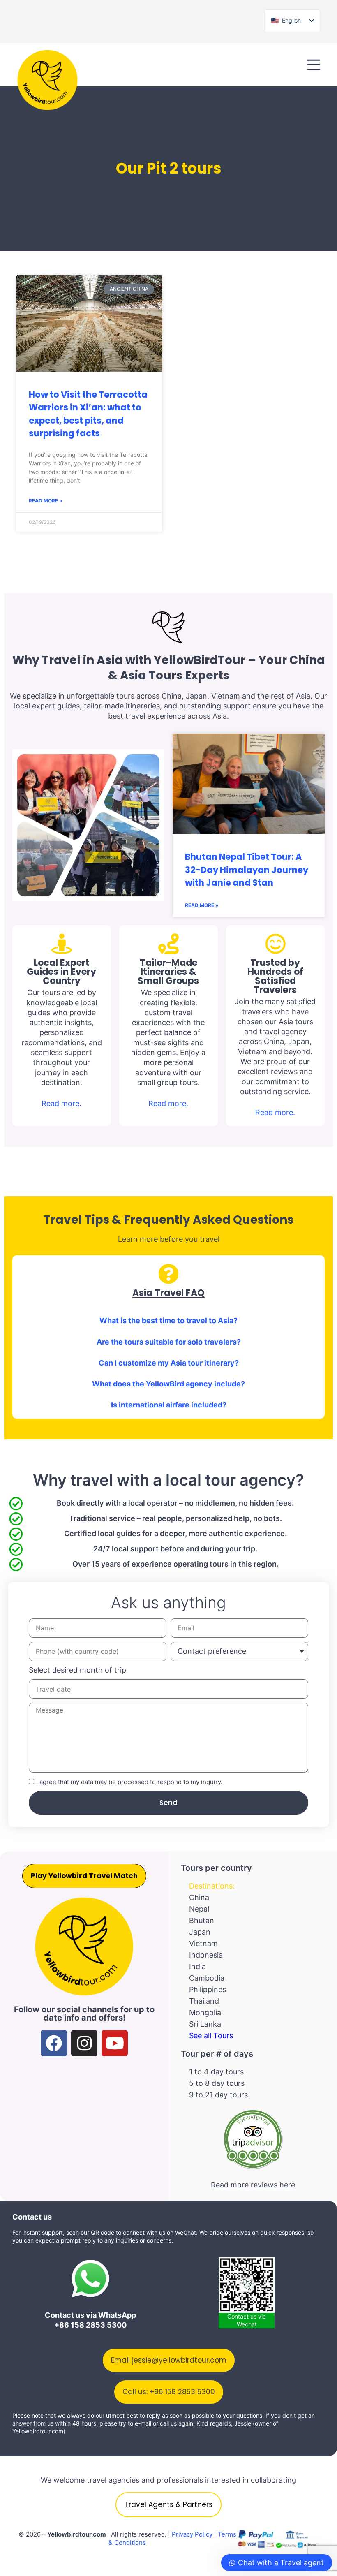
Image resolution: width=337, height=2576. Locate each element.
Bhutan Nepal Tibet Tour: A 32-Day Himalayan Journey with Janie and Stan (247, 870)
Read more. (61, 1103)
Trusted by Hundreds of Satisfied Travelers (275, 976)
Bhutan (202, 1920)
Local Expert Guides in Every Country (61, 972)
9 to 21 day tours (218, 2095)
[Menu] (313, 65)
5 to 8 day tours (217, 2083)
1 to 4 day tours (216, 2072)
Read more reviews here (253, 2185)
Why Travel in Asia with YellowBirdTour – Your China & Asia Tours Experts (169, 668)
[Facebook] (54, 2043)
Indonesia (206, 1955)
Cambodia (207, 1978)
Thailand (204, 2001)
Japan (200, 1932)
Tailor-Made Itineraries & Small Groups (168, 972)
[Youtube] (115, 2043)
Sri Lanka (205, 2024)
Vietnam (203, 1943)
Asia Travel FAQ (168, 1293)
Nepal (199, 1909)
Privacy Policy (192, 2534)
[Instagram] (84, 2043)
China (199, 1897)
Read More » (46, 501)
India (197, 1966)
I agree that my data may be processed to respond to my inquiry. (129, 1782)
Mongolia (205, 2012)
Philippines (208, 1989)
